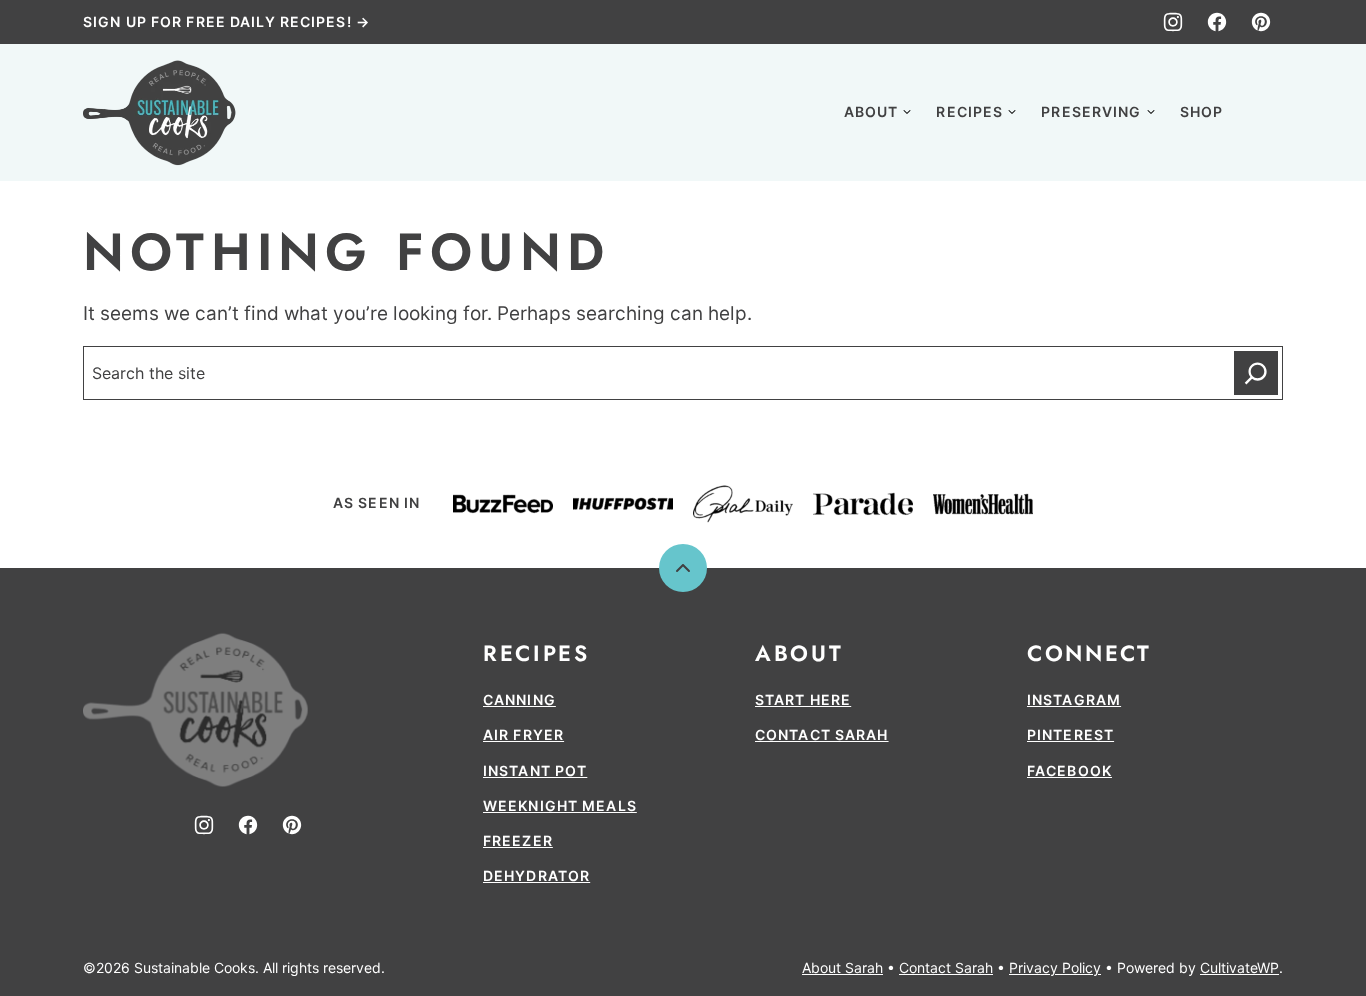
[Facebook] (1217, 22)
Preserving (1091, 111)
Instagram (1074, 699)
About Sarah (842, 967)
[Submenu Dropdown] (907, 112)
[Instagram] (1173, 22)
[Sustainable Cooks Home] (159, 112)
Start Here (803, 699)
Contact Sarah (822, 734)
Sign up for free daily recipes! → (226, 21)
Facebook (1069, 770)
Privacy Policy (1055, 967)
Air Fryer (523, 734)
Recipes (969, 111)
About (871, 111)
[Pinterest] (1261, 22)
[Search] (1261, 110)
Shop (1201, 111)
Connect (1089, 653)
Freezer (518, 840)
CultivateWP (1239, 967)
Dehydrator (536, 875)
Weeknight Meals (560, 805)
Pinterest (1070, 734)
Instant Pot (535, 770)
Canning (519, 699)
